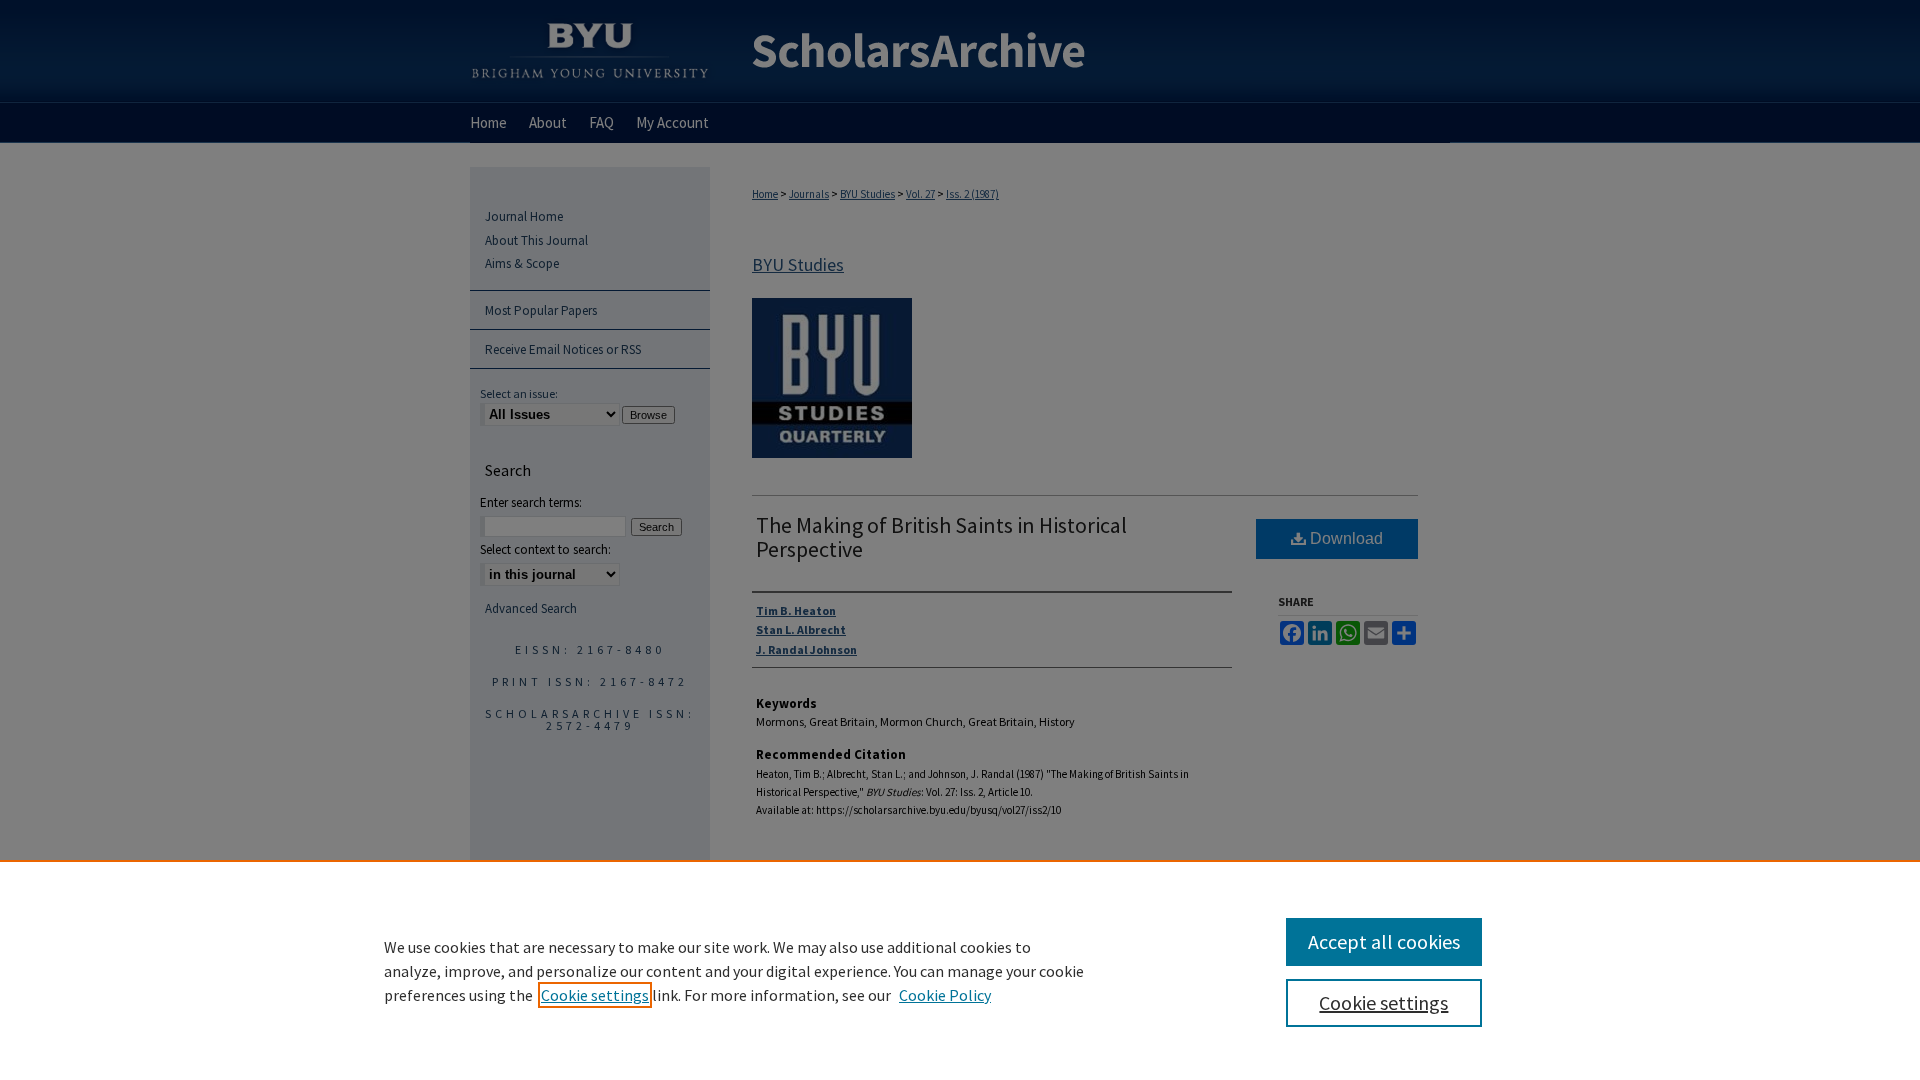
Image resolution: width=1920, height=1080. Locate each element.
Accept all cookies (1384, 941)
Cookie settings (595, 995)
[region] (960, 970)
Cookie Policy (945, 995)
